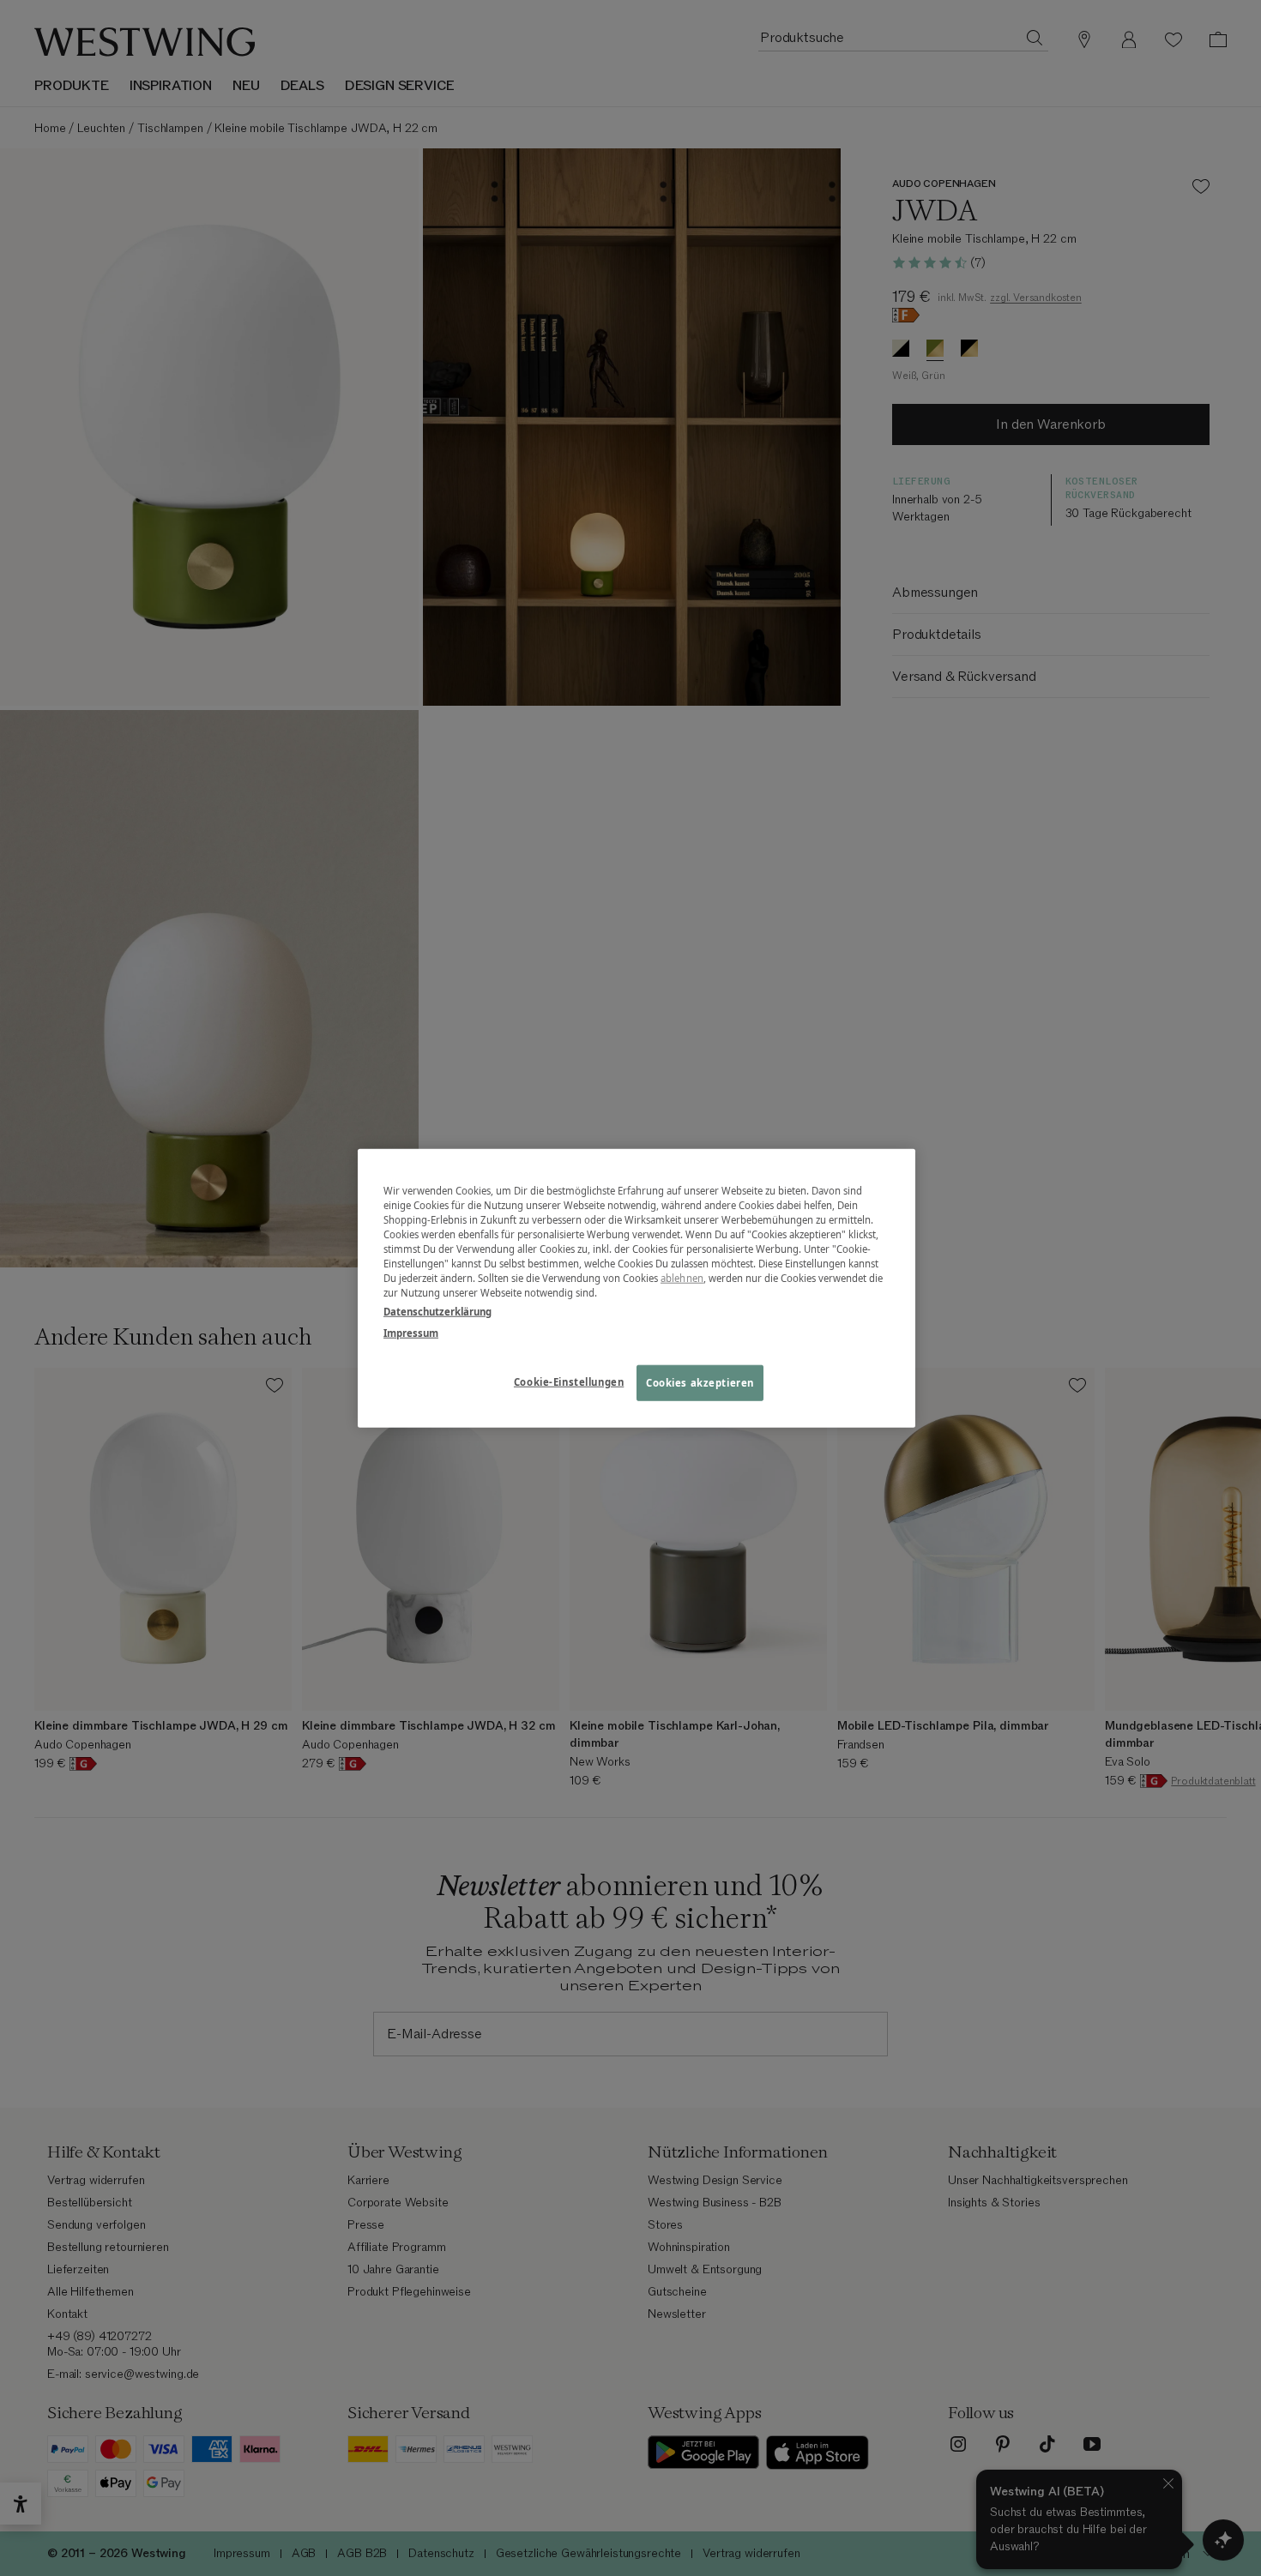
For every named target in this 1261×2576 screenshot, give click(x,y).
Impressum (411, 1332)
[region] (637, 1288)
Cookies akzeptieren (700, 1382)
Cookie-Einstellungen (569, 1381)
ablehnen (682, 1278)
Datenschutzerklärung (437, 1311)
